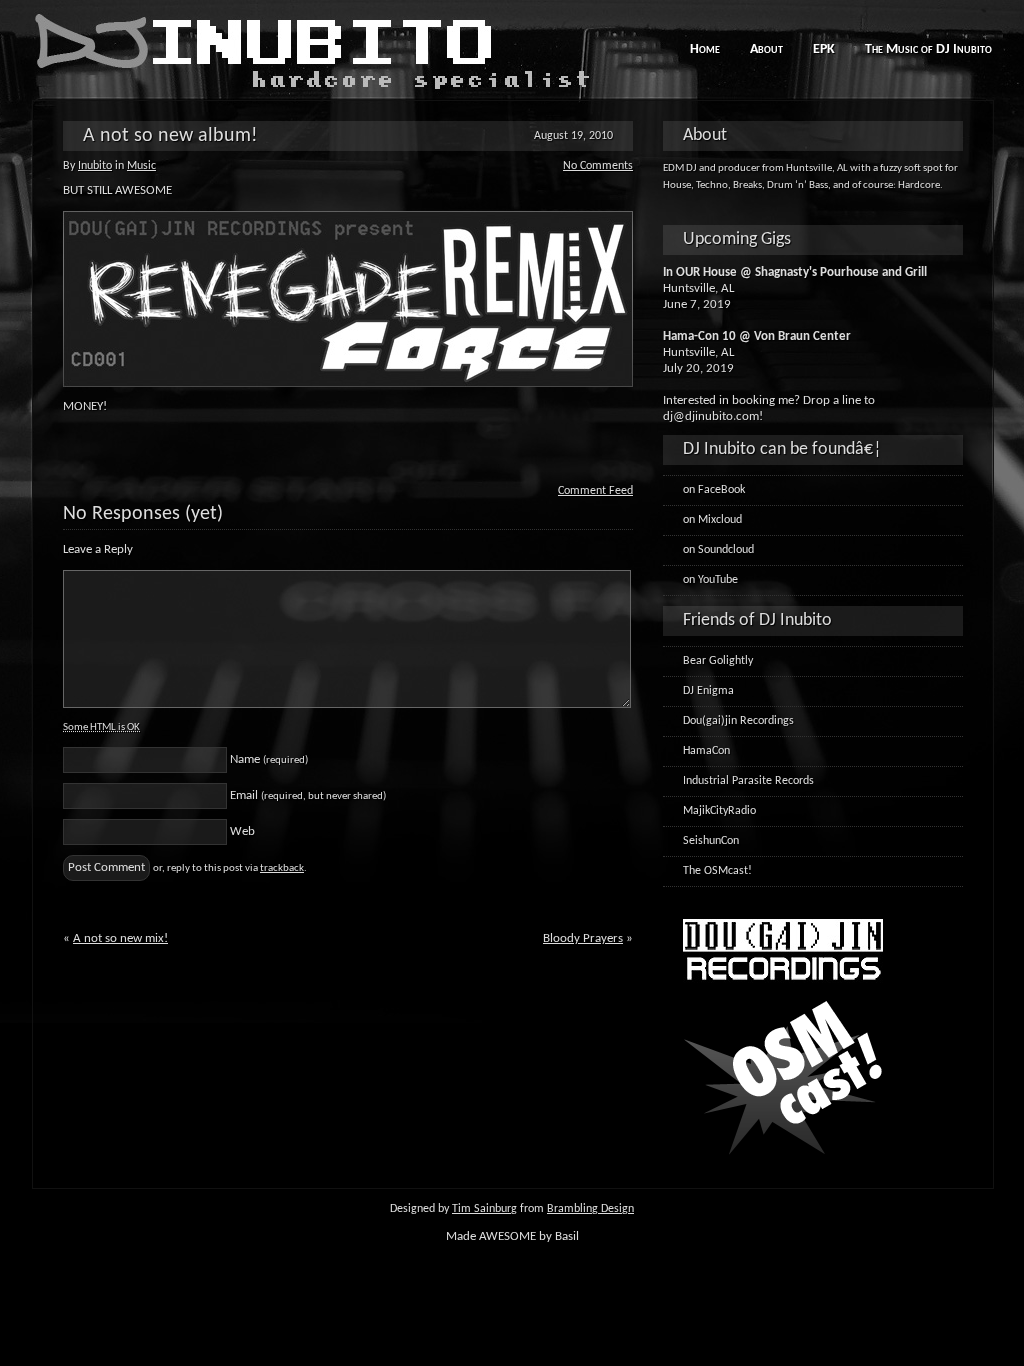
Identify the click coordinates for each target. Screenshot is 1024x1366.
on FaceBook (714, 490)
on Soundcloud (718, 550)
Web (242, 831)
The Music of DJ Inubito (928, 49)
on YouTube (710, 580)
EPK (824, 49)
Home (705, 49)
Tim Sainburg (484, 1209)
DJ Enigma (708, 691)
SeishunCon (711, 841)
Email (308, 795)
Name (269, 759)
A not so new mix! (120, 938)
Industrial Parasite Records (748, 781)
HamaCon (706, 751)
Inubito (95, 166)
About (766, 49)
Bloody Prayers (583, 938)
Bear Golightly (718, 661)
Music (141, 166)
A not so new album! (170, 136)
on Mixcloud (712, 520)
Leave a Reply (98, 549)
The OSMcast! (717, 871)
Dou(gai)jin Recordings (738, 721)
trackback (282, 868)
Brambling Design (590, 1209)
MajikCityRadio (719, 811)
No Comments (598, 166)
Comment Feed (595, 491)
